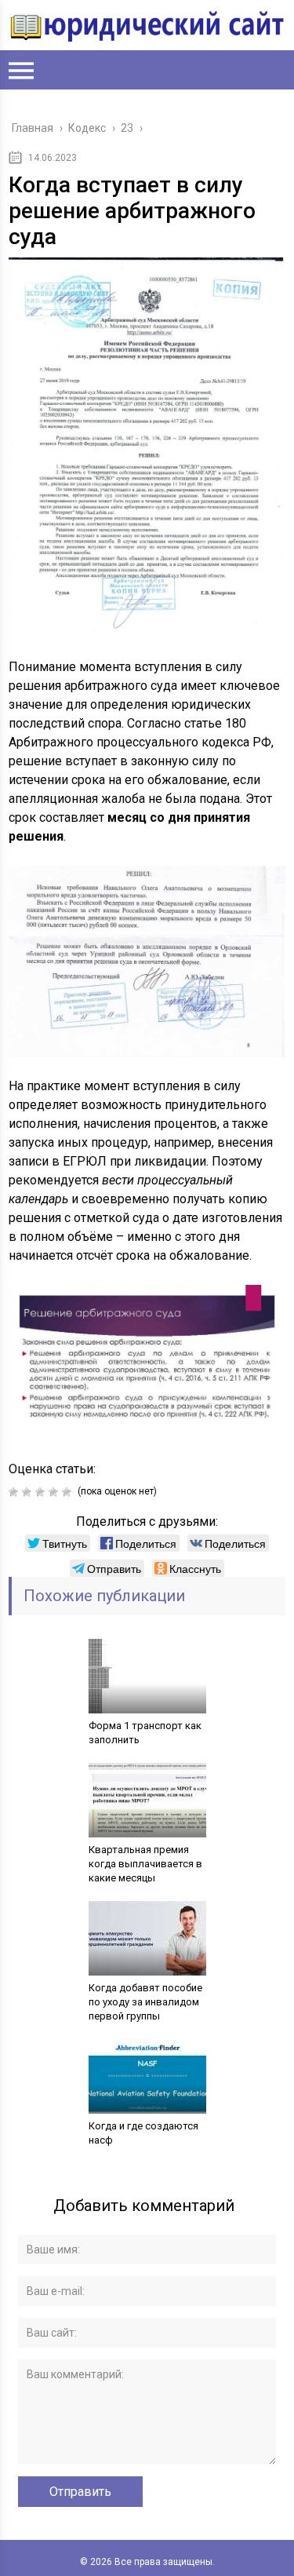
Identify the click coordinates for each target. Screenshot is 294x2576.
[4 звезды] (55, 1492)
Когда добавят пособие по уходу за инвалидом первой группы (145, 2002)
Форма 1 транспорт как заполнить (145, 1733)
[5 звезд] (69, 1492)
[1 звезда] (15, 1492)
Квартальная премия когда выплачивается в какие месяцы (145, 1864)
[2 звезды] (29, 1492)
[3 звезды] (42, 1492)
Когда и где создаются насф (143, 2133)
